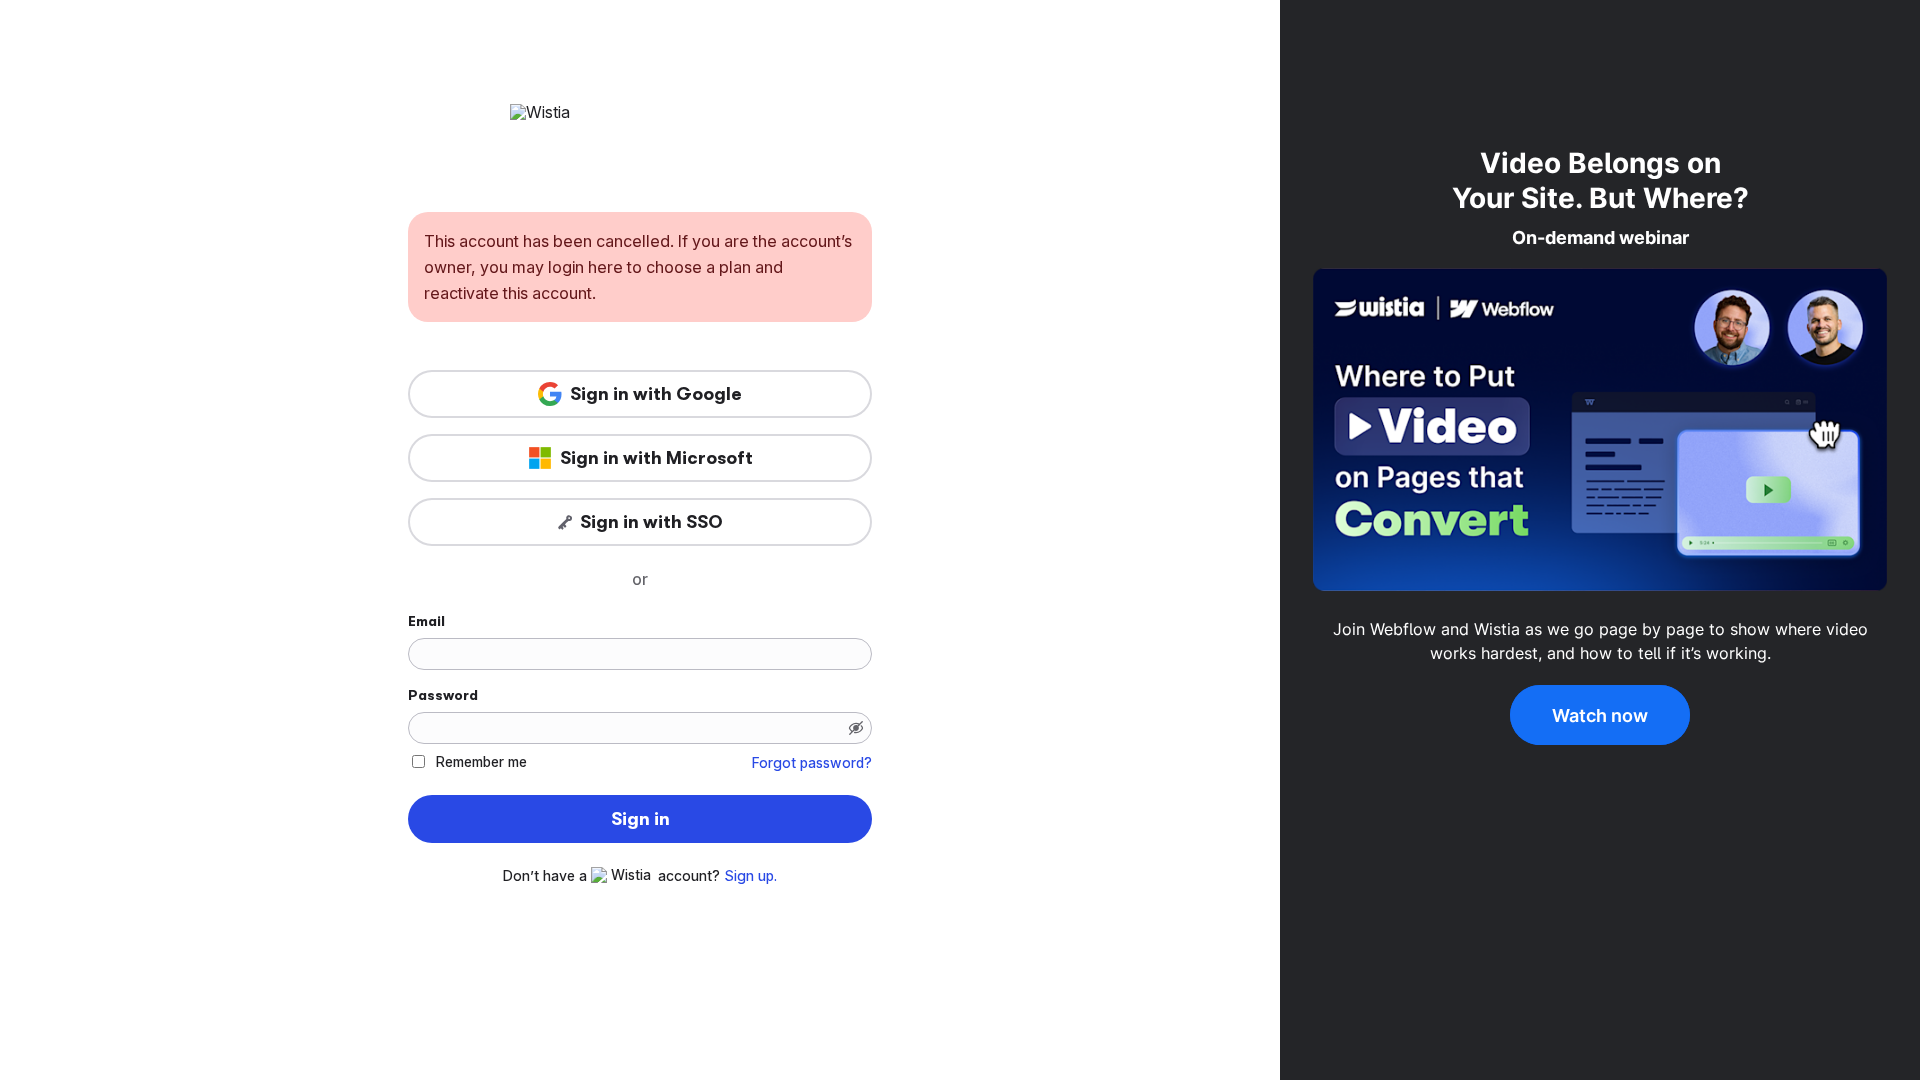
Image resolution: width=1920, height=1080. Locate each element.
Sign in (640, 819)
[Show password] (856, 728)
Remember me (481, 761)
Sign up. (750, 876)
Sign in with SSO (651, 522)
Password (443, 695)
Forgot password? (812, 763)
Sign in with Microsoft (656, 458)
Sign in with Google (656, 394)
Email (426, 621)
